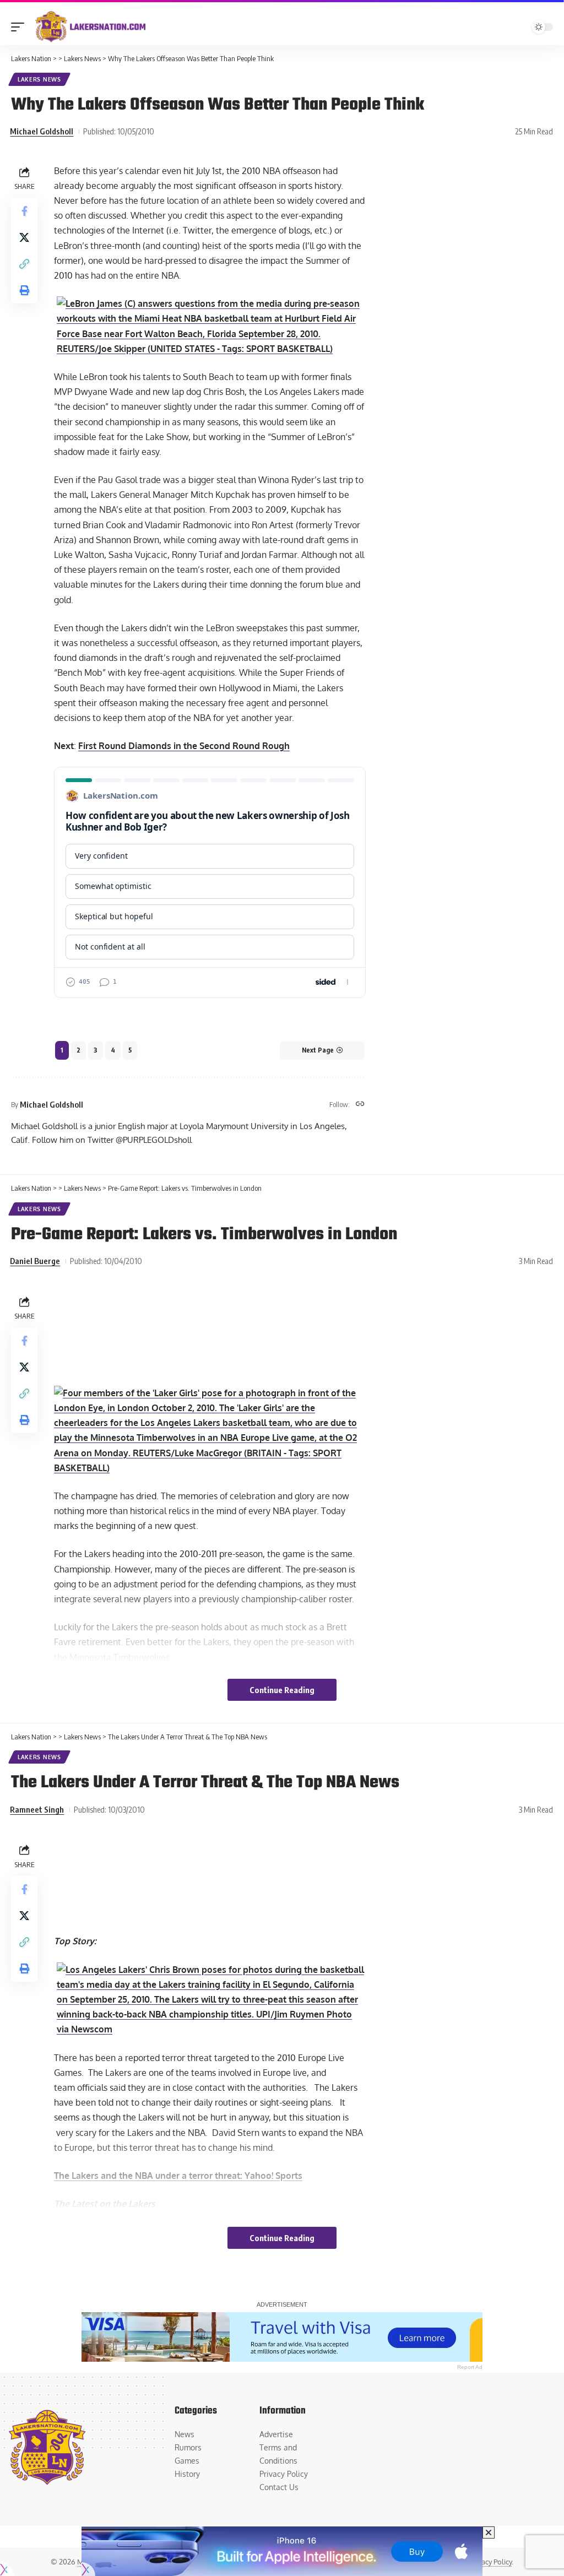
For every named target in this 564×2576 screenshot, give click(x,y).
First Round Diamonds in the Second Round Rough (184, 746)
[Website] (360, 1105)
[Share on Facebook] (24, 211)
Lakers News (39, 79)
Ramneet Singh (37, 1809)
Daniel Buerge (35, 1261)
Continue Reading (282, 1690)
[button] (20, 27)
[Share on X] (24, 237)
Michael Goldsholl (42, 131)
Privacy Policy (490, 2562)
